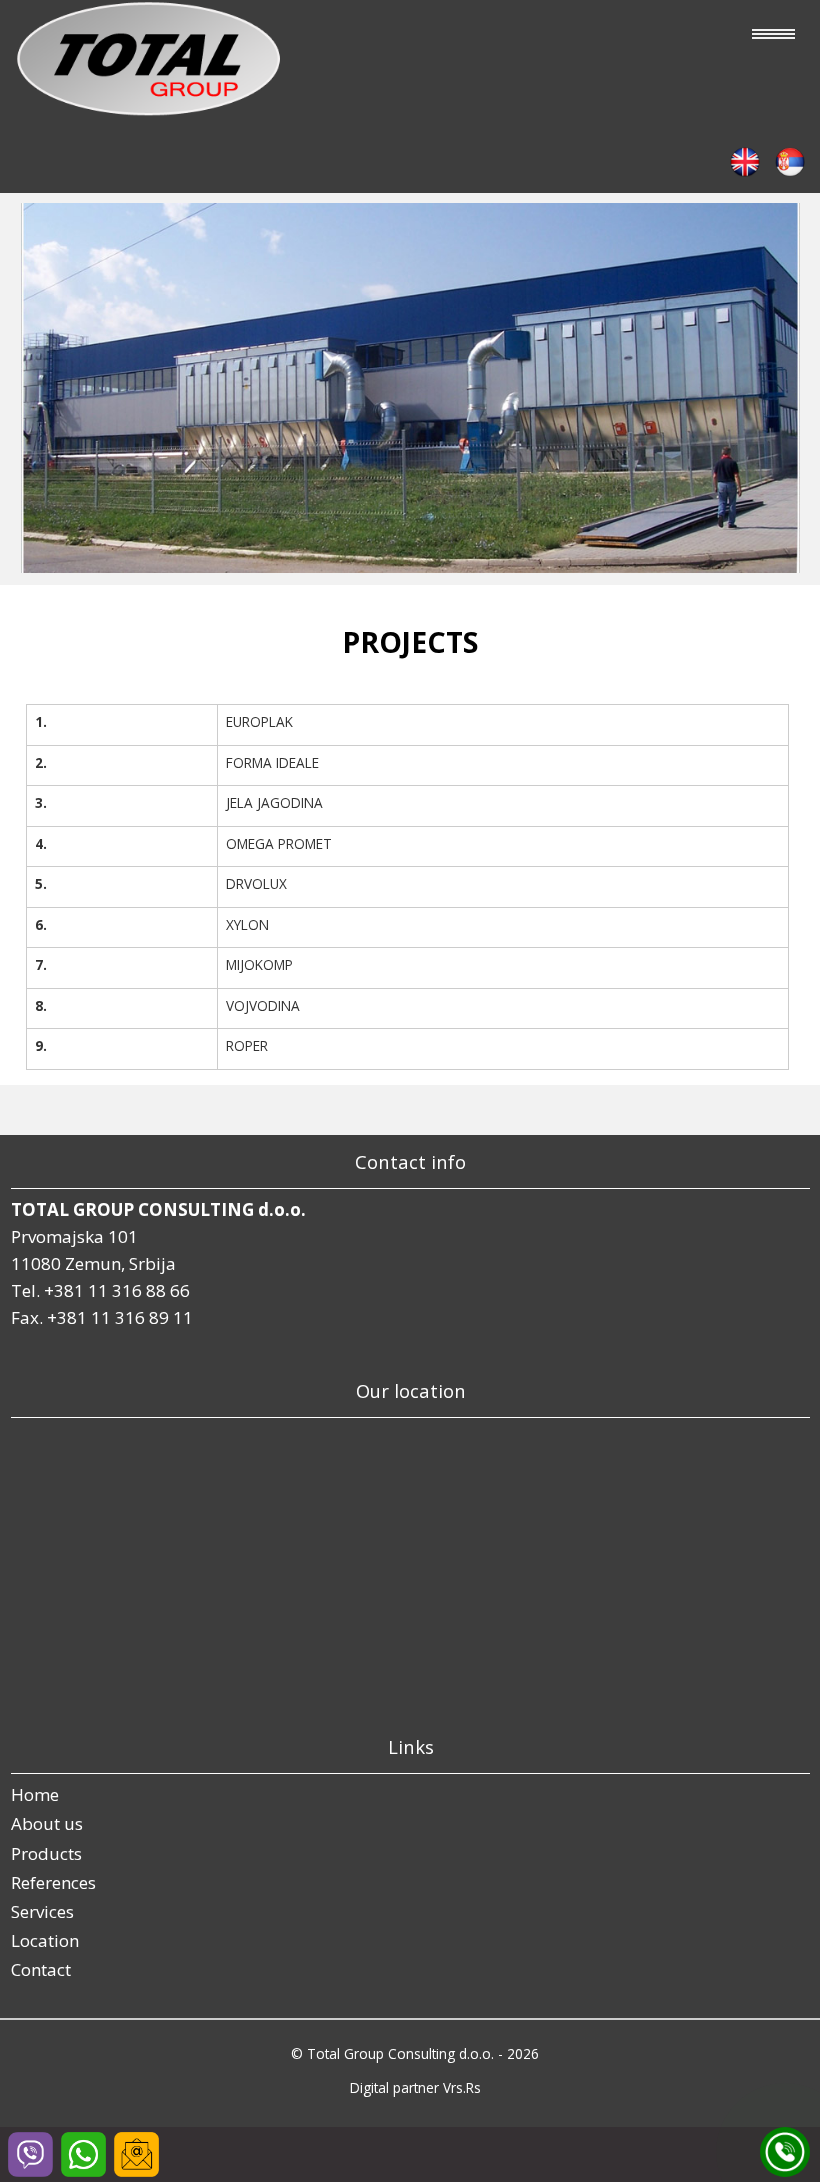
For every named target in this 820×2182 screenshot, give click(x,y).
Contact (41, 1969)
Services (42, 1911)
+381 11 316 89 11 (120, 1317)
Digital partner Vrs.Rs (415, 2087)
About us (47, 1823)
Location (45, 1940)
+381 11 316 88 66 (117, 1290)
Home (35, 1794)
